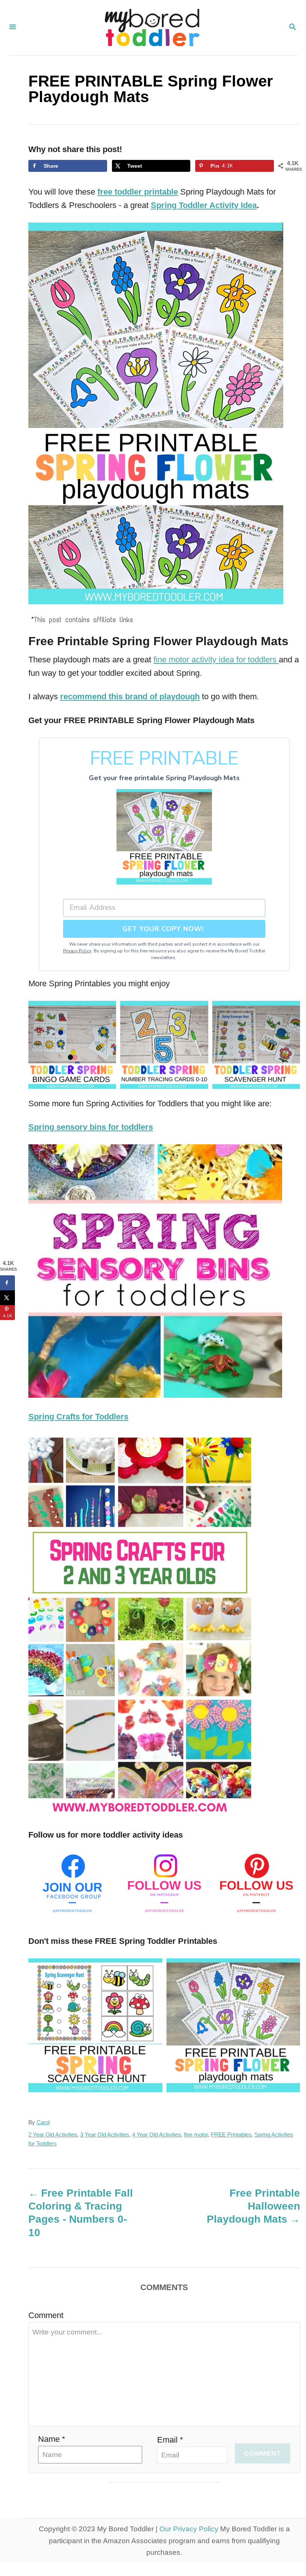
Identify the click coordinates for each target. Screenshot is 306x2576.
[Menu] (13, 28)
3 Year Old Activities (105, 2135)
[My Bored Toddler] (152, 28)
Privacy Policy (77, 951)
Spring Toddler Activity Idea (204, 205)
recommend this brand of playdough (130, 696)
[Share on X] (7, 1298)
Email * (170, 2440)
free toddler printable (138, 192)
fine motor (196, 2135)
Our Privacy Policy (189, 2529)
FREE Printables (231, 2135)
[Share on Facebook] (7, 1283)
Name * (52, 2439)
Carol (43, 2122)
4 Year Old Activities (157, 2135)
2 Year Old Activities (53, 2135)
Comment (46, 2315)
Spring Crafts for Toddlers (78, 1417)
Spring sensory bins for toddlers (91, 1127)
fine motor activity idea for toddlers (216, 660)
